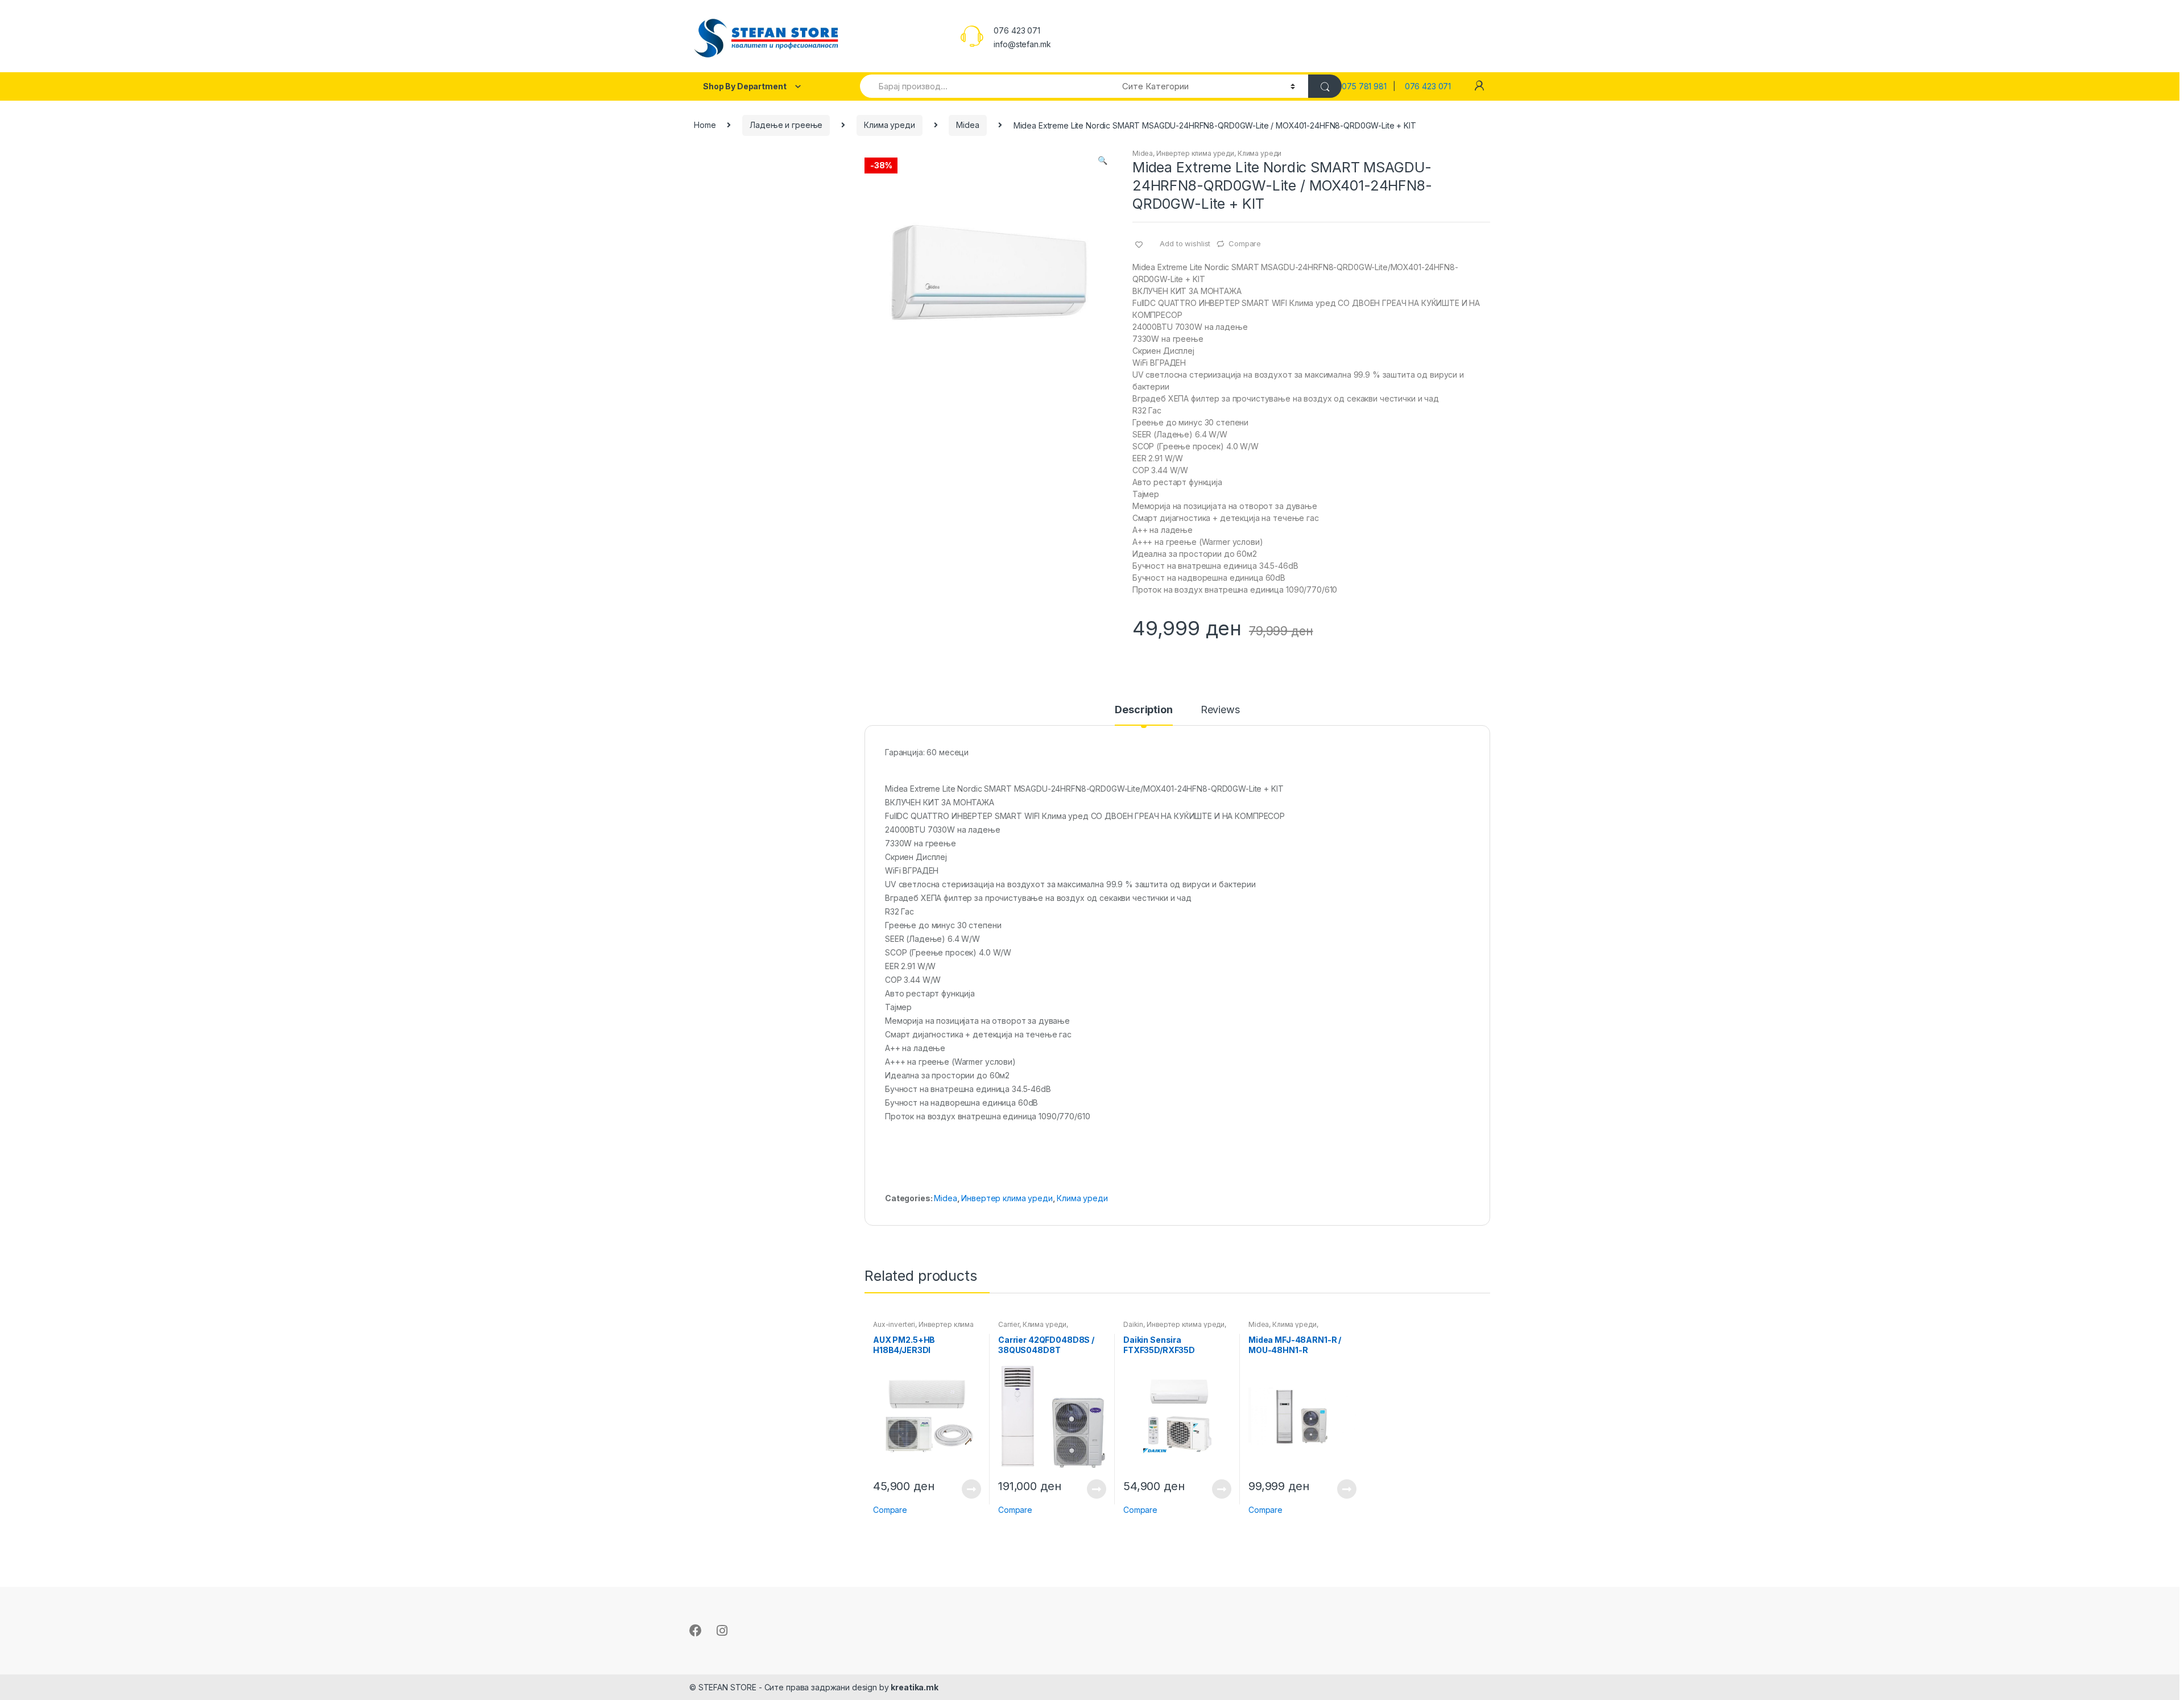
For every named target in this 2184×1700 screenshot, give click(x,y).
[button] (1102, 162)
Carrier (1009, 1324)
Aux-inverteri (894, 1324)
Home (705, 125)
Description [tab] (1143, 710)
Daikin (1133, 1324)
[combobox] (985, 86)
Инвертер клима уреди (1195, 153)
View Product (971, 1489)
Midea (967, 125)
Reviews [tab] (1220, 710)
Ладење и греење (786, 125)
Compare (1245, 243)
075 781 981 (1367, 86)
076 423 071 (1428, 86)
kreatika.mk (914, 1687)
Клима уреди (889, 125)
